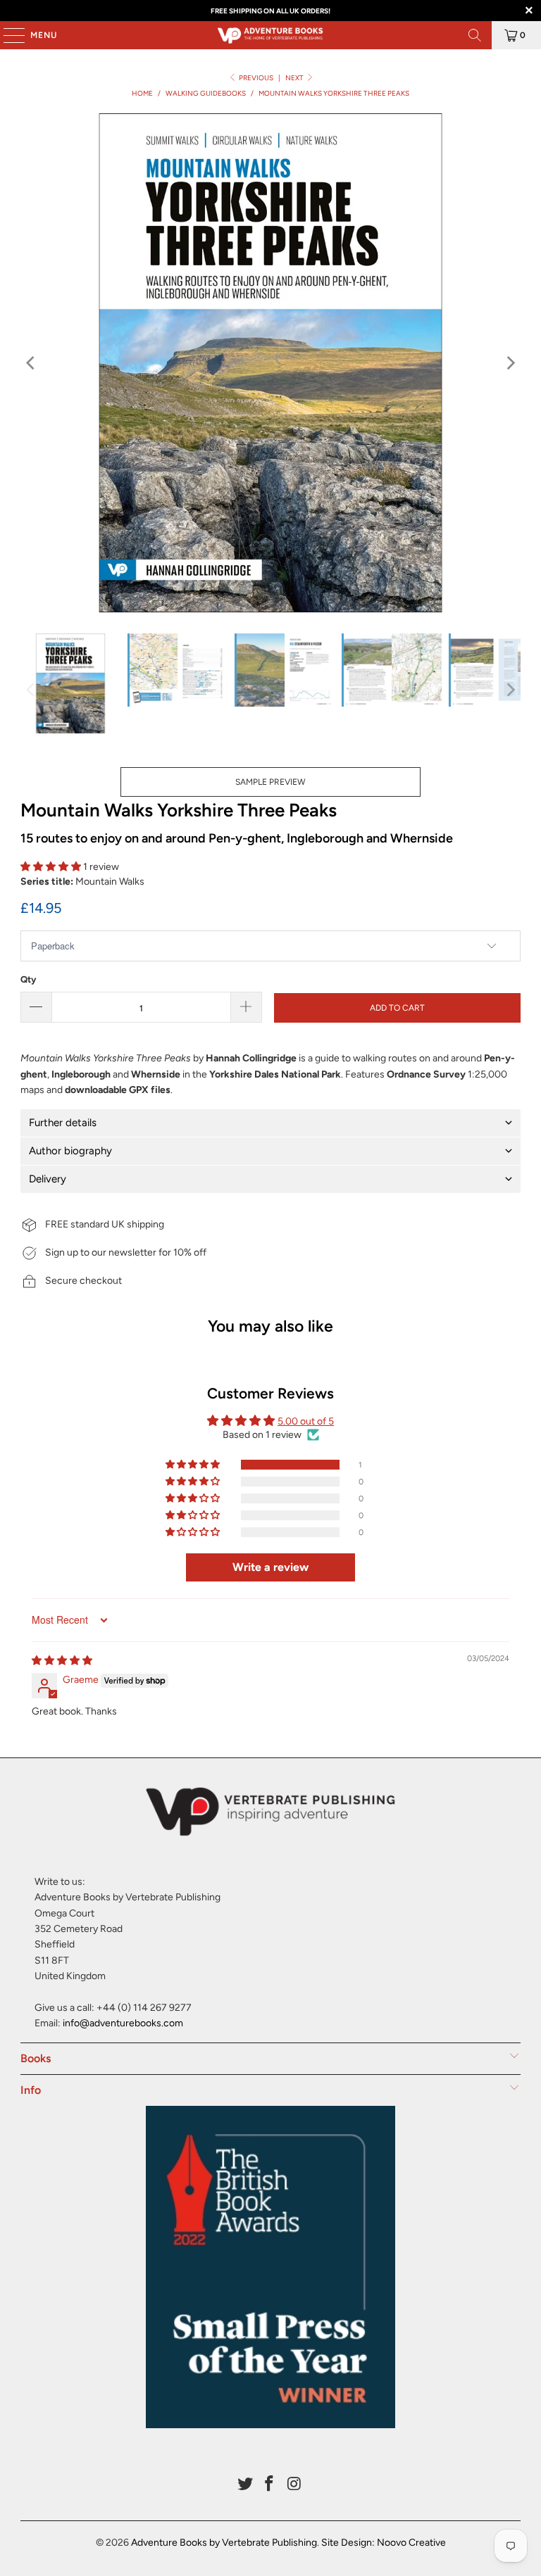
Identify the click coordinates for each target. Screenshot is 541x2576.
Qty (28, 979)
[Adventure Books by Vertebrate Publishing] (270, 35)
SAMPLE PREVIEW (270, 782)
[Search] (475, 35)
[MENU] (7, 35)
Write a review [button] (270, 1567)
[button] (51, 867)
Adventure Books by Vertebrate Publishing (224, 2543)
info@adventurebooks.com (123, 2023)
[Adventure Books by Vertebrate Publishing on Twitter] (245, 2485)
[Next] (510, 363)
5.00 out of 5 (306, 1421)
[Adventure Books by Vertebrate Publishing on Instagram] (294, 2485)
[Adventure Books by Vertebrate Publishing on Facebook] (270, 2485)
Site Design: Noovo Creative (384, 2543)
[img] (62, 1661)
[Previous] (31, 363)
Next (295, 78)
